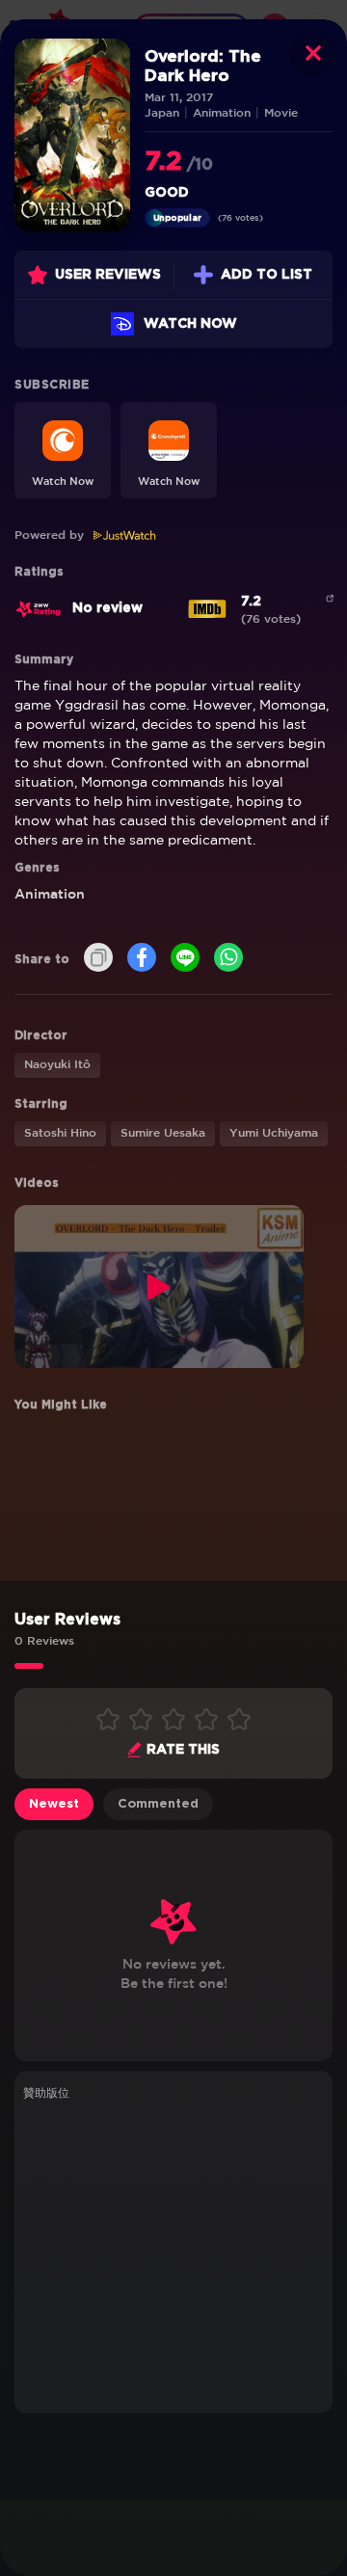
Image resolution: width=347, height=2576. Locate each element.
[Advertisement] (173, 2254)
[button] (63, 450)
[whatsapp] (228, 959)
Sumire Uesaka (163, 1133)
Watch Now (190, 324)
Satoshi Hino (60, 1133)
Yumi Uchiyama (274, 1133)
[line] (185, 959)
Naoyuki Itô (57, 1065)
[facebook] (142, 959)
